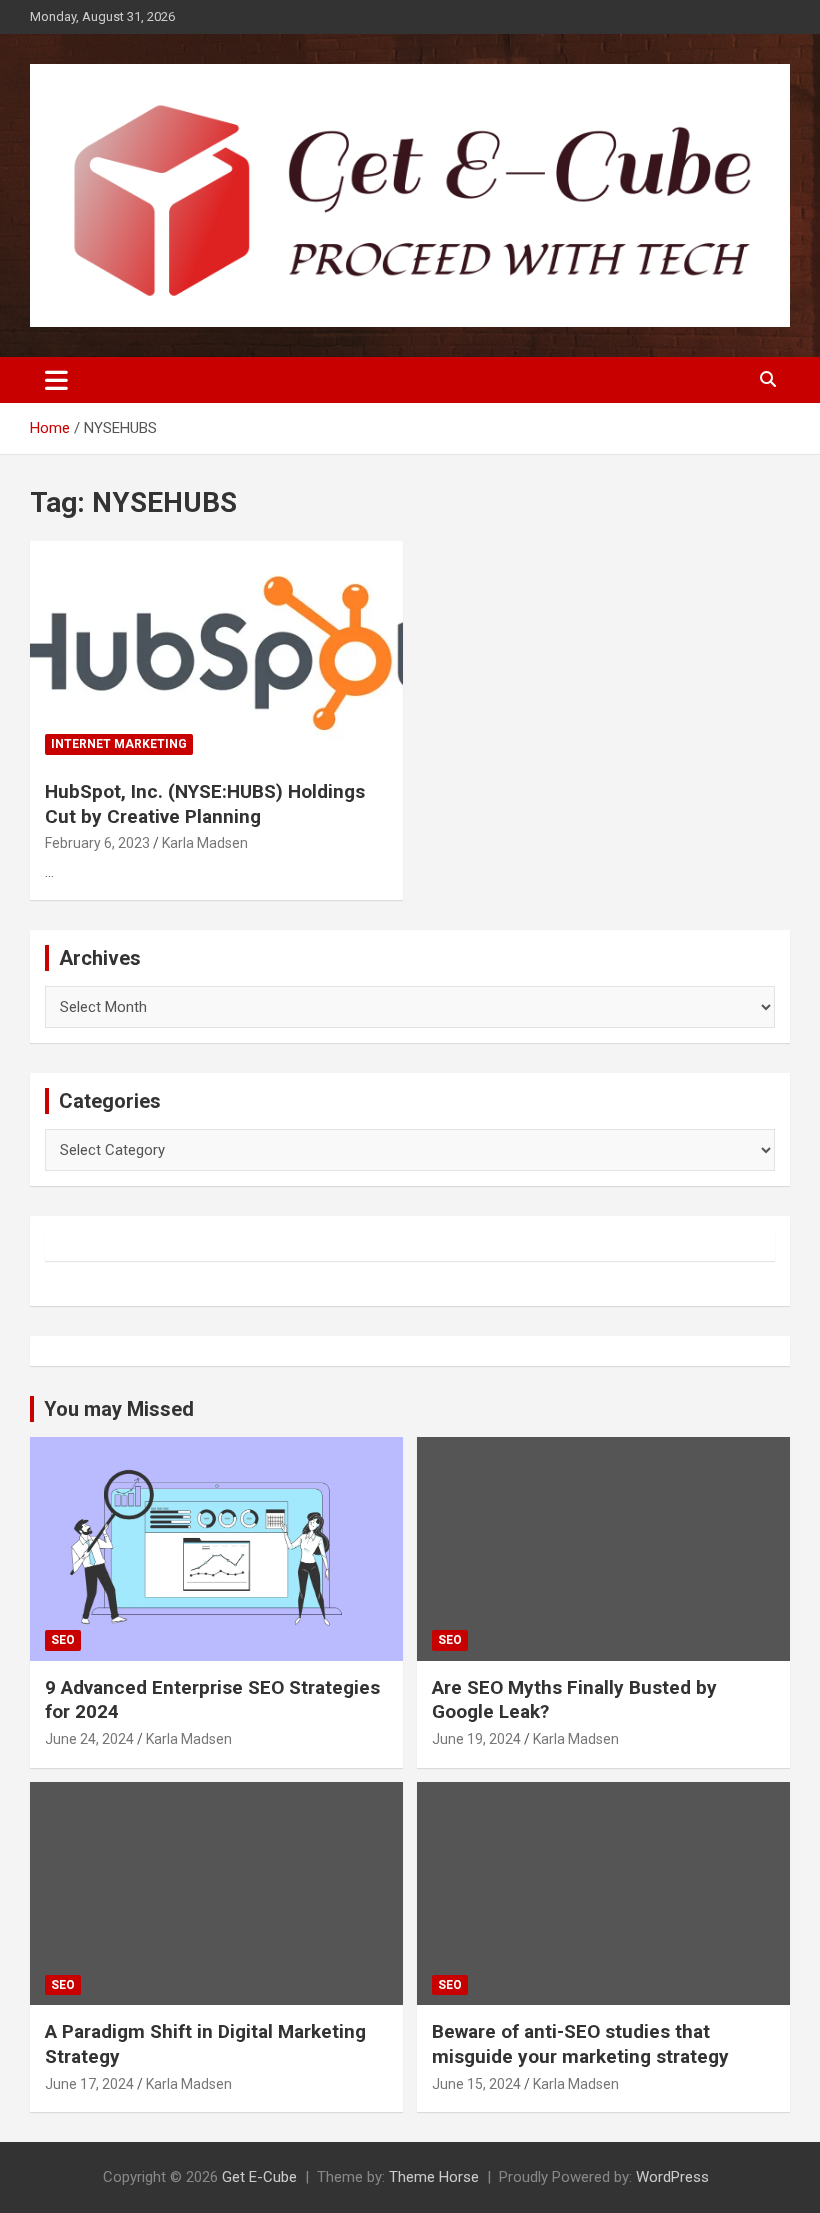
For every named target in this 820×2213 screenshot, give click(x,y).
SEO (63, 1640)
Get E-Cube (259, 2177)
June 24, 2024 (89, 1739)
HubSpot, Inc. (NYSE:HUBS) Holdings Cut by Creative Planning (205, 804)
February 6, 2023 (97, 843)
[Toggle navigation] (56, 380)
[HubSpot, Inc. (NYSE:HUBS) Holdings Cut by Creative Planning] (216, 652)
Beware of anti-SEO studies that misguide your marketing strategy (580, 2044)
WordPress (672, 2177)
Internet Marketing (119, 744)
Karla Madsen (205, 843)
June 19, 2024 (476, 1739)
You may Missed (119, 1409)
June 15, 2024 (476, 2084)
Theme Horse (434, 2177)
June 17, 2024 (89, 2084)
